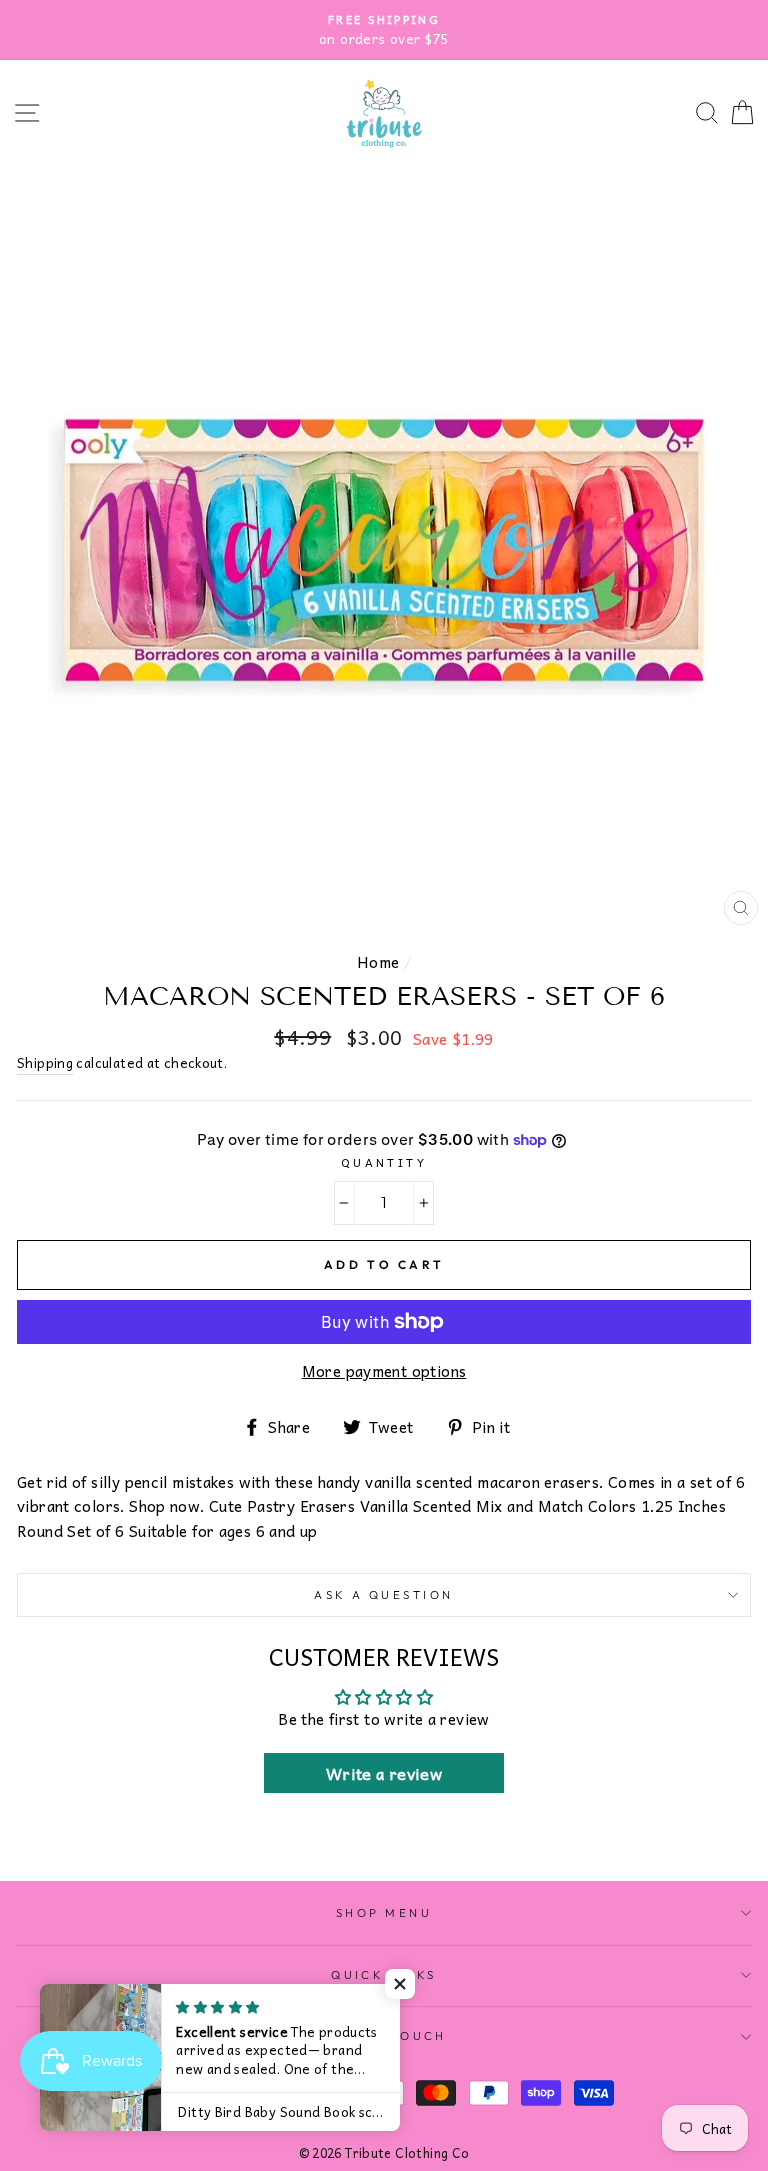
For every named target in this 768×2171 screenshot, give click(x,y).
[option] (384, 30)
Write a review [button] (384, 1773)
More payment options (384, 1371)
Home (378, 961)
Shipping (45, 1063)
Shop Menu (384, 1913)
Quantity (384, 1162)
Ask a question (383, 1595)
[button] (400, 1984)
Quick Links (384, 1975)
